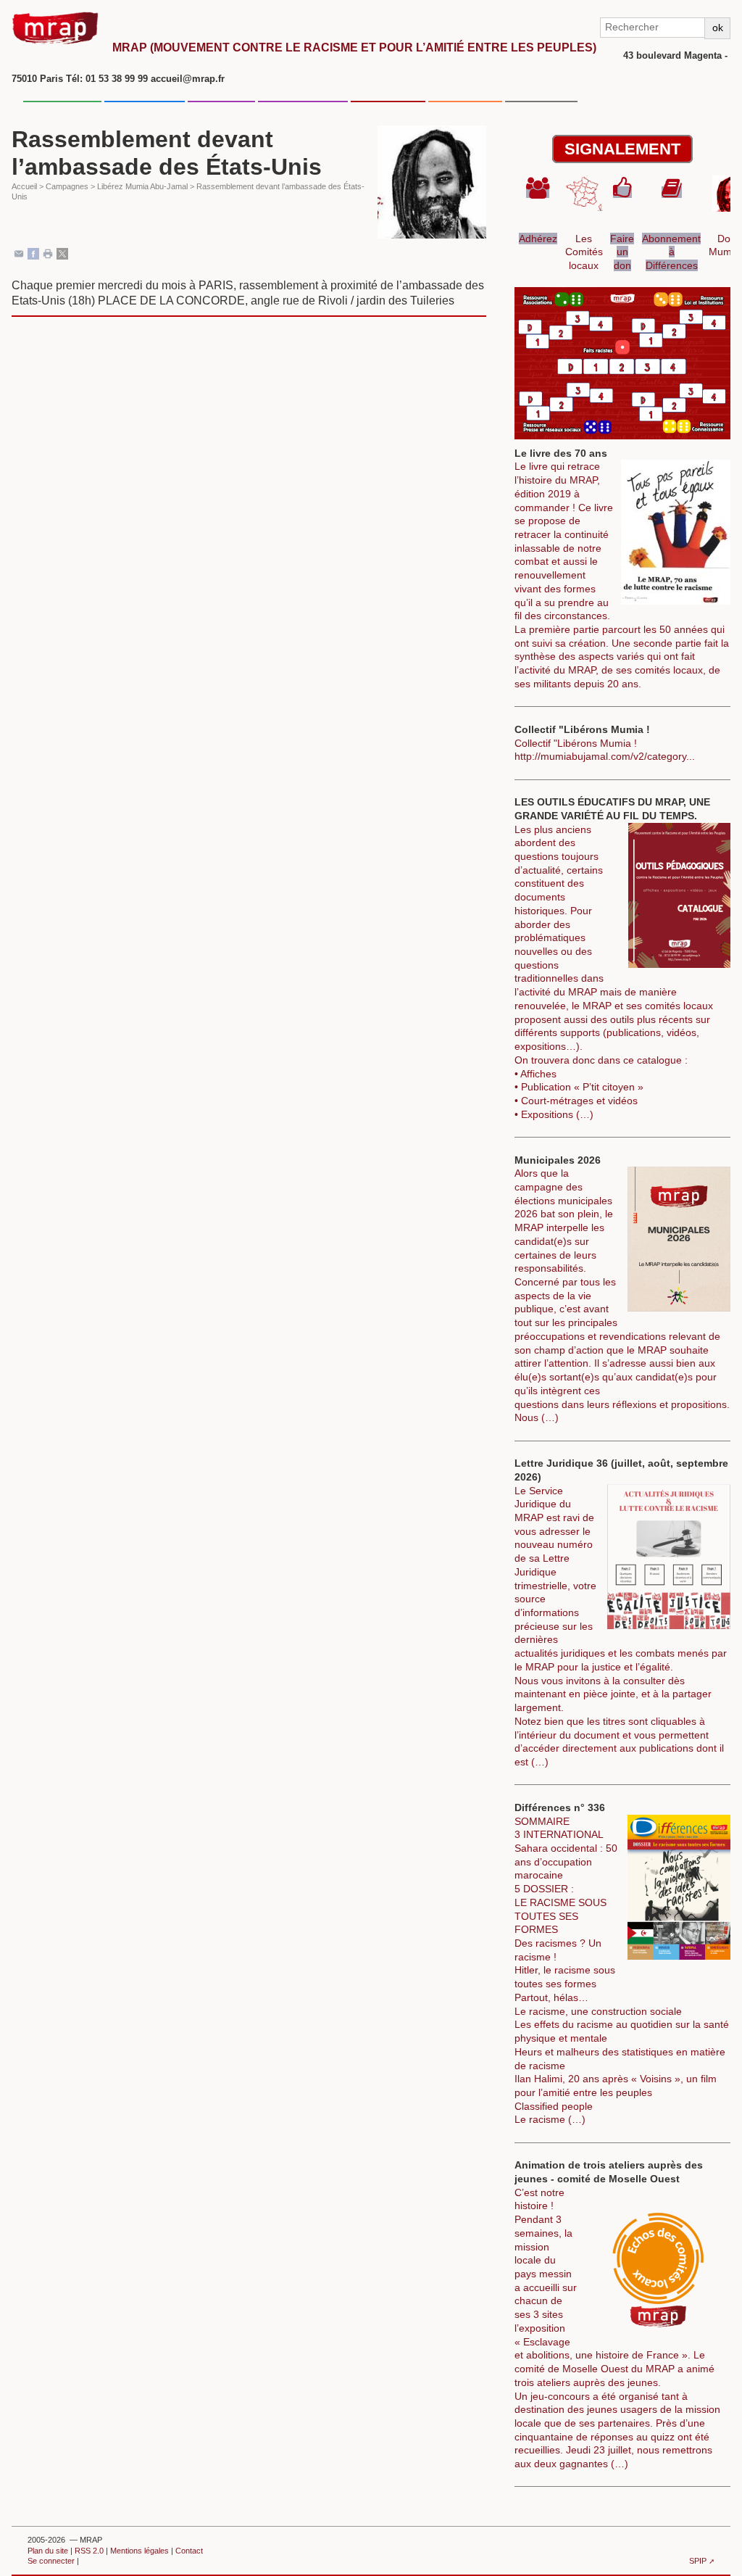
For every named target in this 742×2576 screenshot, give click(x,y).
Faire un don (622, 252)
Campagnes (67, 186)
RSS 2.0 (89, 2551)
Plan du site (48, 2551)
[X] (62, 253)
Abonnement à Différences (671, 252)
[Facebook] (33, 253)
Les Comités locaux (584, 252)
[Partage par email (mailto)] (19, 253)
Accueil (24, 186)
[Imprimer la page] (48, 253)
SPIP (698, 2561)
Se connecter (51, 2561)
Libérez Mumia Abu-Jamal (142, 186)
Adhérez (538, 239)
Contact (189, 2551)
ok (718, 28)
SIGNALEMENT (622, 149)
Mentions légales (139, 2551)
